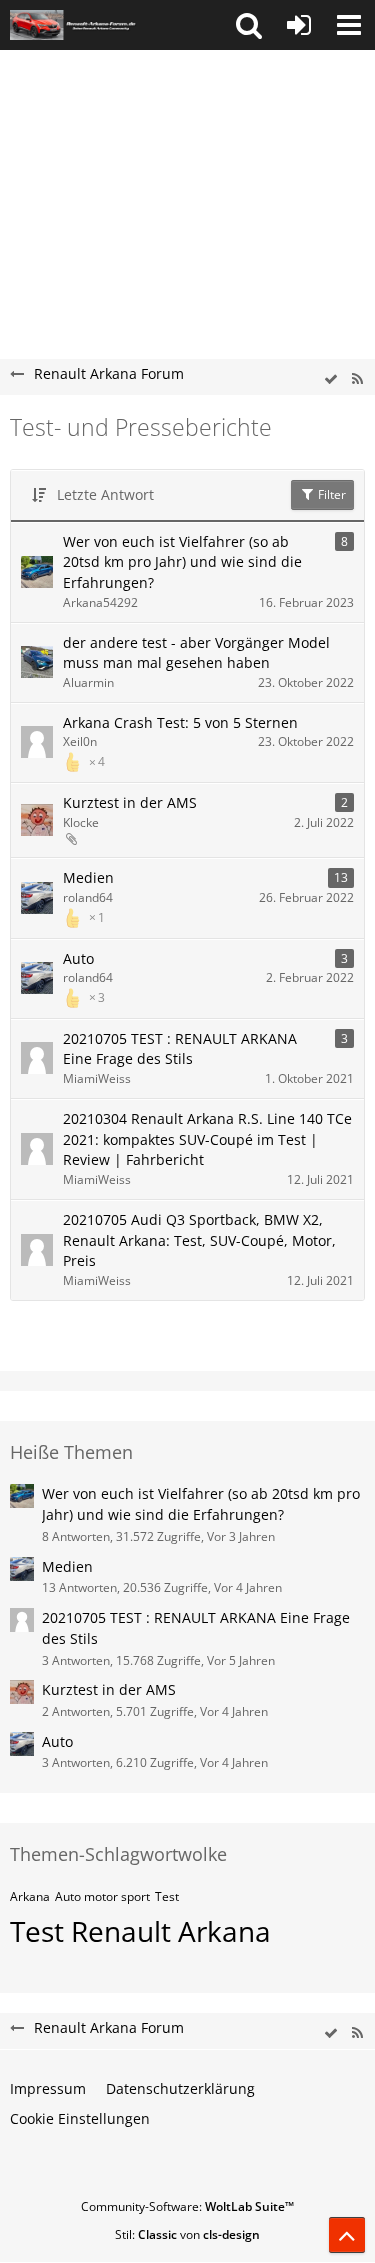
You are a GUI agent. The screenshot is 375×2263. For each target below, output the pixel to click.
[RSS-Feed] (357, 379)
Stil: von (187, 2234)
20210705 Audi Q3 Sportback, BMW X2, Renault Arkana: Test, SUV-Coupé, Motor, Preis (199, 1240)
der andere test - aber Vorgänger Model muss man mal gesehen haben (196, 653)
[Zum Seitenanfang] (347, 2235)
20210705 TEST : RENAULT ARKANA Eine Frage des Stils (180, 1049)
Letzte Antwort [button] (105, 494)
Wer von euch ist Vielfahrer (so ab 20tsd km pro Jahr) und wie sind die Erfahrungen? (182, 562)
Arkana (30, 1896)
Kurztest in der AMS (130, 802)
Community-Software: (187, 2206)
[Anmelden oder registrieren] (299, 25)
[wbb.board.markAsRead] (331, 379)
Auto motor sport (102, 1896)
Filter (330, 494)
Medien (88, 877)
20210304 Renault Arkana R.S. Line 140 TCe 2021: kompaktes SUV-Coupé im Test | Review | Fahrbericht (207, 1139)
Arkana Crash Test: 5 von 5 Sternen (180, 722)
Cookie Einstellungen (80, 2118)
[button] (249, 25)
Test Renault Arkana (140, 1931)
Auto (78, 958)
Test (167, 1896)
